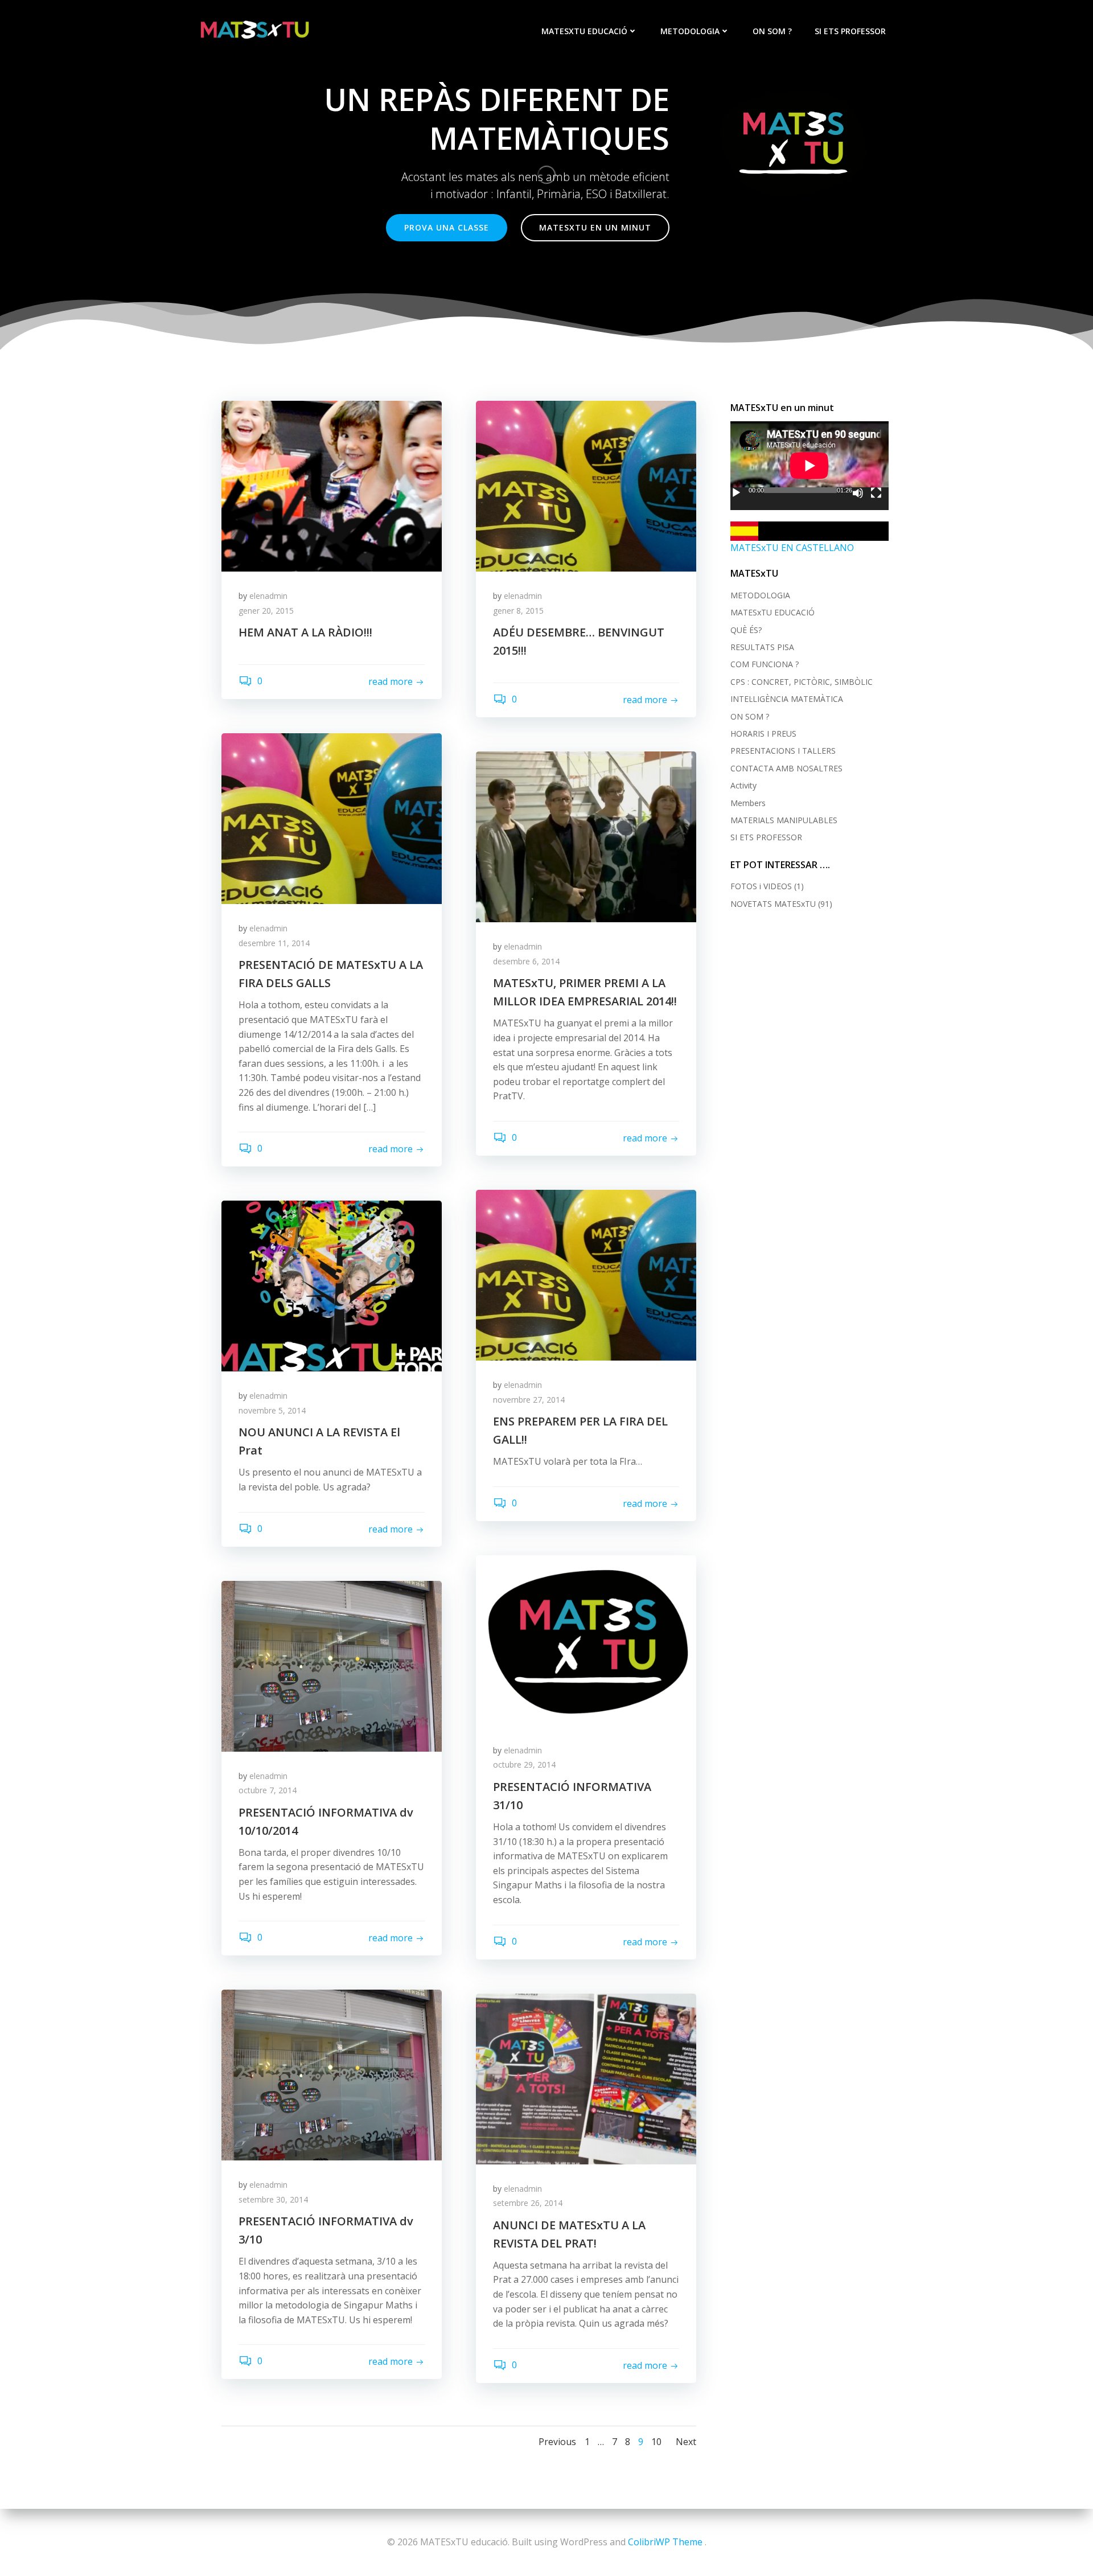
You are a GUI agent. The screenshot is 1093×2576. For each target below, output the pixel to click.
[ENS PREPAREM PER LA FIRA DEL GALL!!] (586, 1274)
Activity (743, 785)
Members (748, 803)
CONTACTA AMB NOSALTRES (786, 768)
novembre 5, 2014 (272, 1410)
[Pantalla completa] (876, 493)
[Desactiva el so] (858, 493)
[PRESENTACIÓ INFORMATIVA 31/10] (586, 1640)
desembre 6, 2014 (526, 961)
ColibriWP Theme (665, 2542)
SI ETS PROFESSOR (850, 31)
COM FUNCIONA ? (765, 664)
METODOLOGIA (690, 31)
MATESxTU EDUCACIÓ (584, 31)
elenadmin (268, 596)
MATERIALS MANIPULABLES (784, 820)
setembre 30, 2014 (273, 2199)
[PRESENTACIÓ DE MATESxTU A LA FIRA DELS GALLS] (332, 818)
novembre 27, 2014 (529, 1400)
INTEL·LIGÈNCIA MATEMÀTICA (787, 699)
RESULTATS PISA (762, 647)
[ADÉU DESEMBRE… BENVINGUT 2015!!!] (586, 485)
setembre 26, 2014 (528, 2203)
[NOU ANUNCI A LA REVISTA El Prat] (332, 1285)
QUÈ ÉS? (746, 630)
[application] (810, 466)
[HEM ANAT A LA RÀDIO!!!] (332, 485)
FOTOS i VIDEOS (761, 886)
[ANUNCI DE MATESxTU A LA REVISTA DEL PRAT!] (586, 2078)
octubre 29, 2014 (524, 1764)
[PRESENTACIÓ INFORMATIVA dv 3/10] (332, 2074)
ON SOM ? (772, 31)
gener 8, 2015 (518, 611)
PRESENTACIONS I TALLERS (783, 751)
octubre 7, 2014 (268, 1790)
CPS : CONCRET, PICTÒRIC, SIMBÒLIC (802, 682)
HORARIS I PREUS (763, 734)
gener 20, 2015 (266, 611)
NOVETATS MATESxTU (773, 904)
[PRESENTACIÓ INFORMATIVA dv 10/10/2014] (332, 1665)
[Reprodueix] (736, 493)
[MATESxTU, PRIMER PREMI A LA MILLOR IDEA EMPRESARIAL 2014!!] (586, 836)
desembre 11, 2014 (274, 943)
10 (656, 2442)
